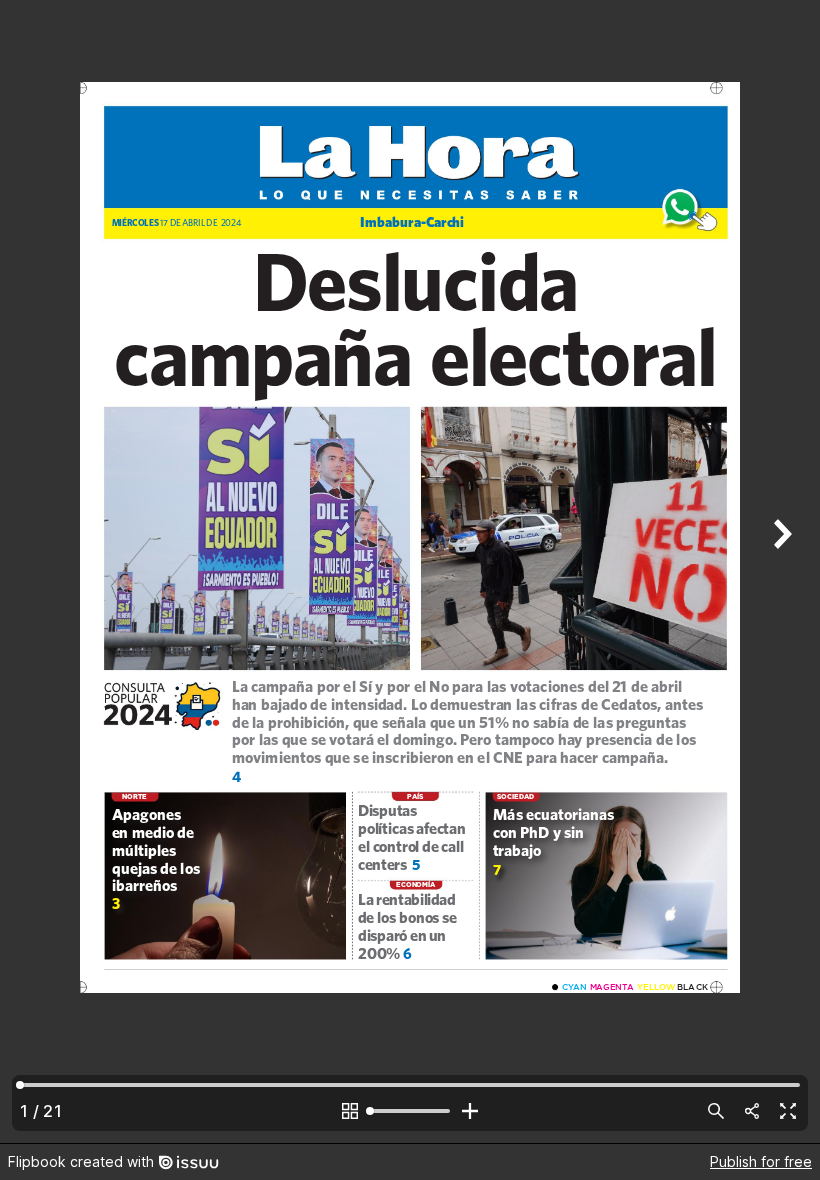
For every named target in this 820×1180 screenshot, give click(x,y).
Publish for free (761, 1161)
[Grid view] (350, 1111)
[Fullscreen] (788, 1111)
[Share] (752, 1111)
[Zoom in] (470, 1111)
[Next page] (780, 571)
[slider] (410, 1111)
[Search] (716, 1111)
